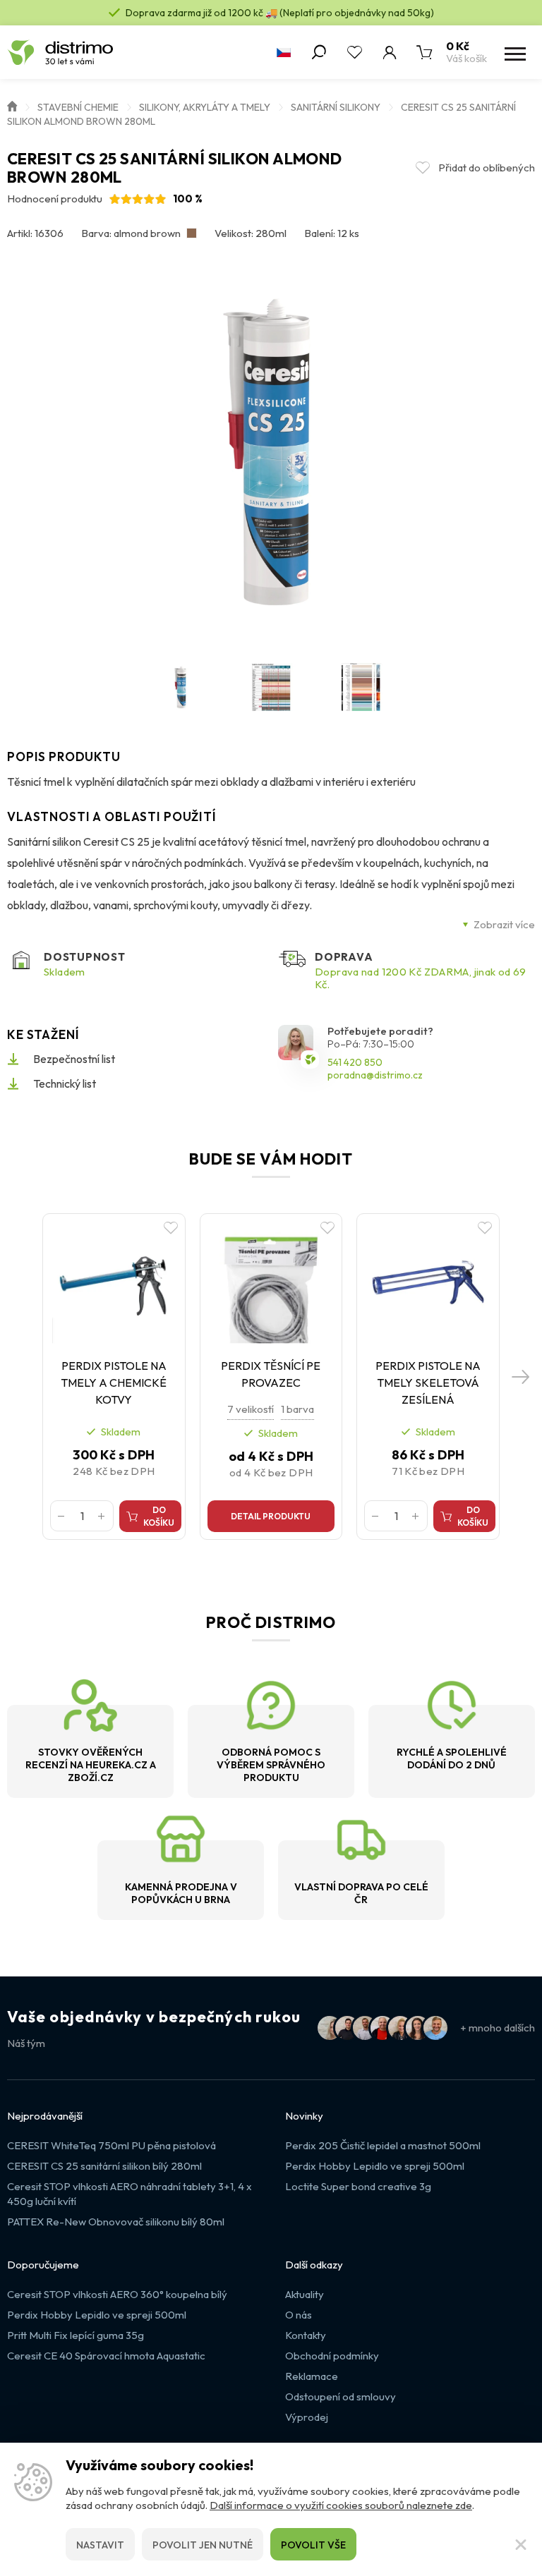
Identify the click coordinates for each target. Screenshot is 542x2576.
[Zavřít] (521, 2544)
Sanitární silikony (336, 107)
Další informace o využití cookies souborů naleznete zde (341, 2505)
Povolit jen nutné (203, 2545)
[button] (521, 1377)
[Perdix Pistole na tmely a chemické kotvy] (114, 1282)
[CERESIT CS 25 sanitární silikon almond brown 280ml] (271, 451)
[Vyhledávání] (319, 52)
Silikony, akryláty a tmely (205, 107)
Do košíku (159, 1516)
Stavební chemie (78, 107)
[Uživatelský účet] (390, 52)
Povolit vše (313, 2545)
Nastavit (100, 2545)
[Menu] (514, 52)
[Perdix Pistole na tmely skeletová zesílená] (428, 1282)
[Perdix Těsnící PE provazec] (271, 1282)
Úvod (12, 105)
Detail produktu (271, 1516)
